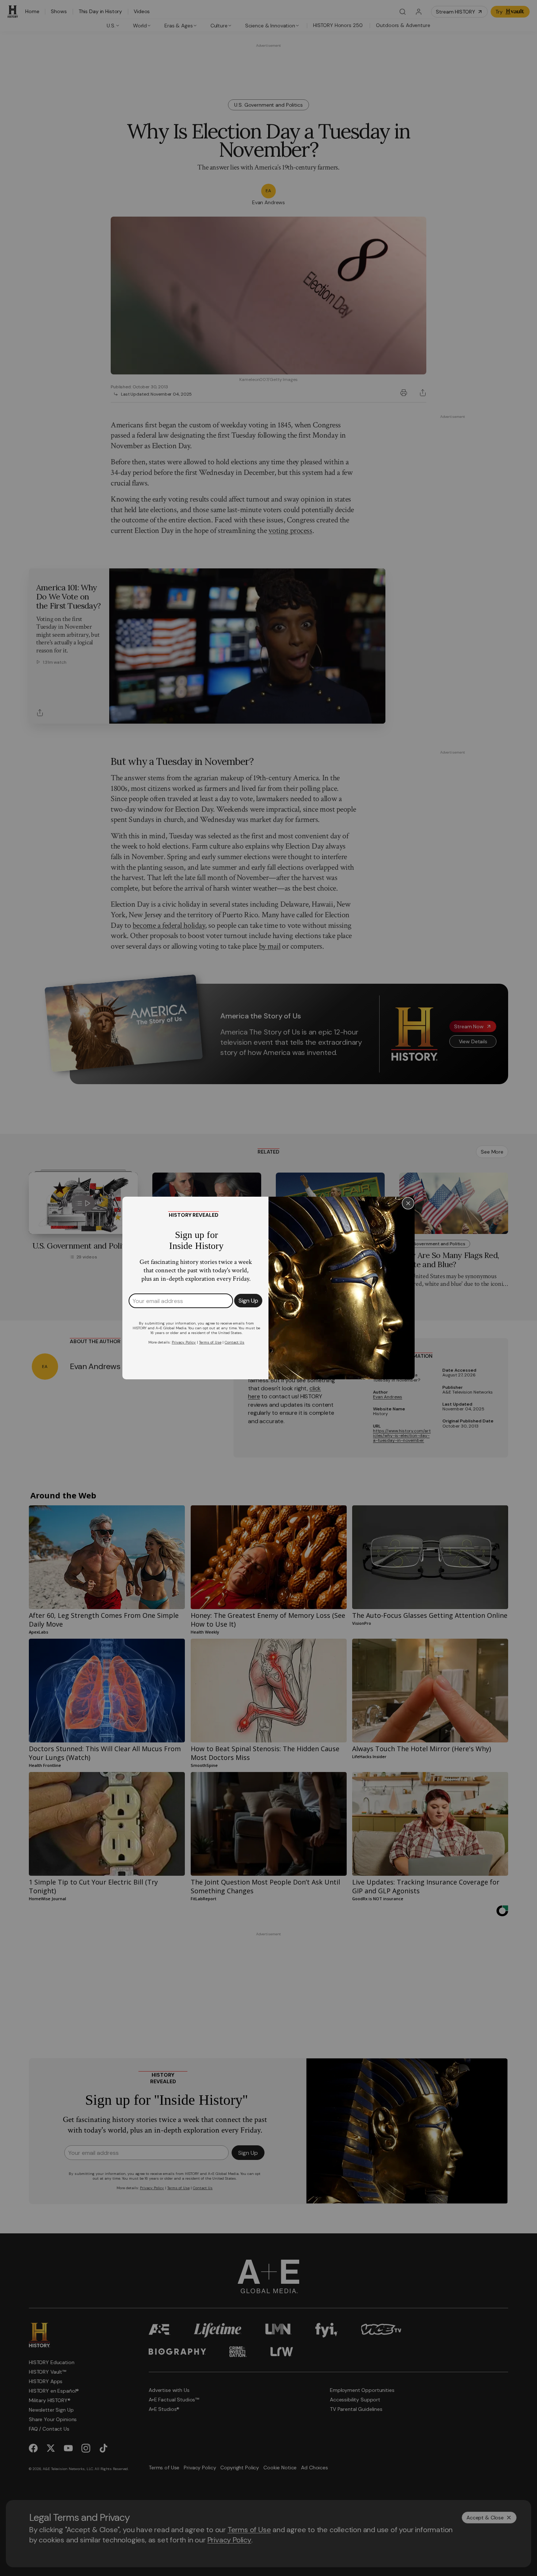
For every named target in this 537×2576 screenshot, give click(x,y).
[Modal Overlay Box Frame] (268, 1288)
